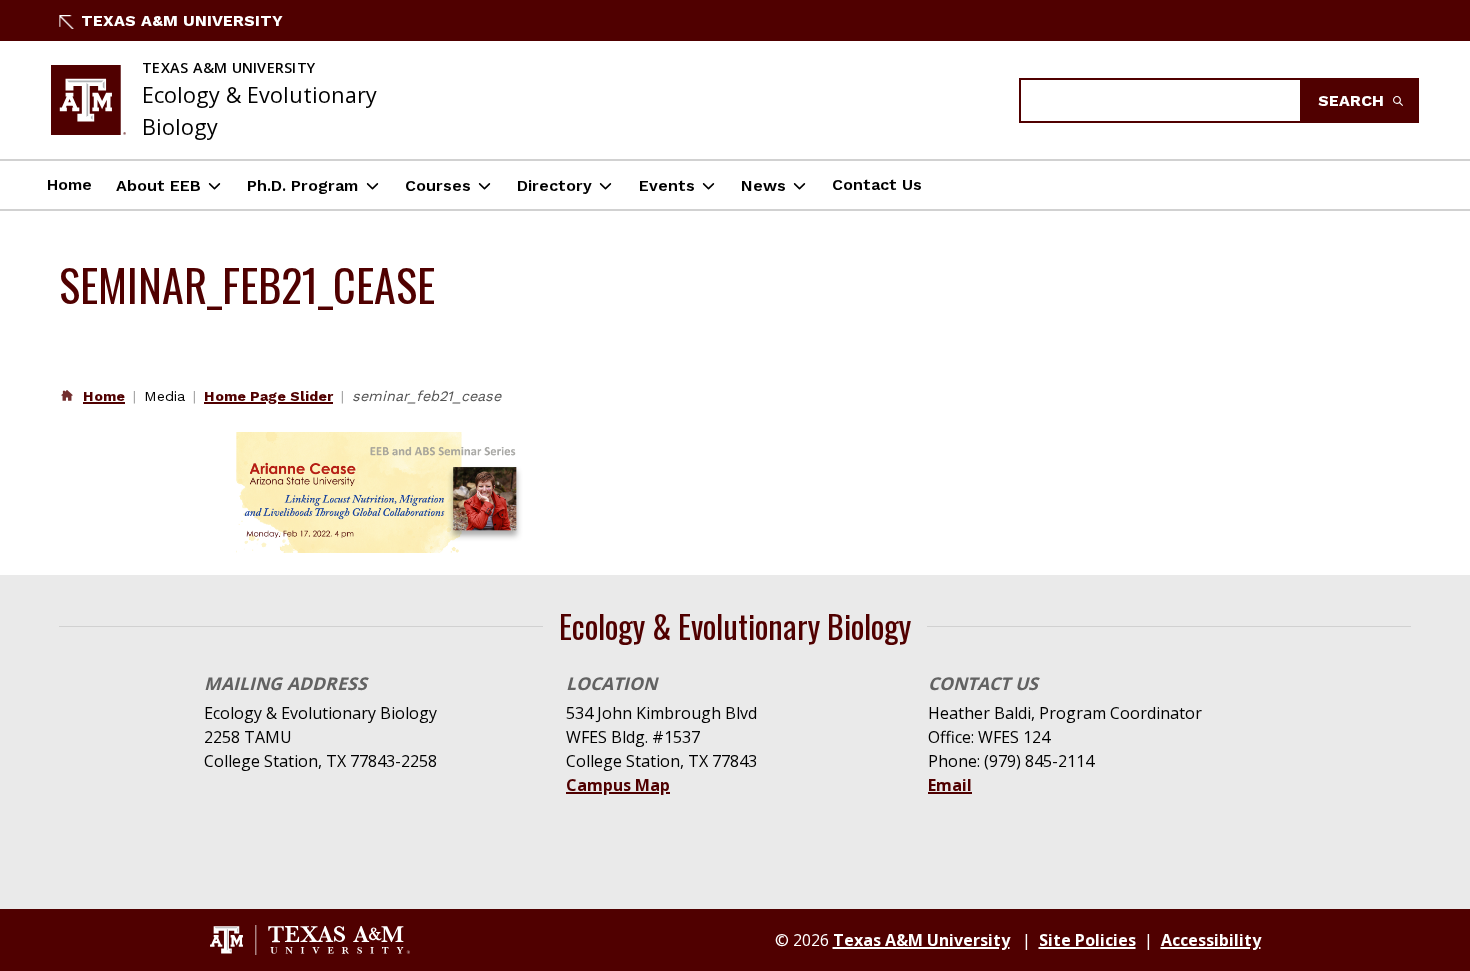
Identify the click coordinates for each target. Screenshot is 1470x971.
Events (667, 185)
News (763, 185)
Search (1353, 100)
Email (950, 785)
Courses (438, 185)
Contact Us (877, 184)
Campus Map (618, 785)
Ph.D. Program (302, 185)
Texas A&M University (182, 20)
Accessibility (1211, 940)
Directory (554, 185)
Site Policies (1087, 940)
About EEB (158, 185)
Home (69, 184)
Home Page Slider (268, 396)
